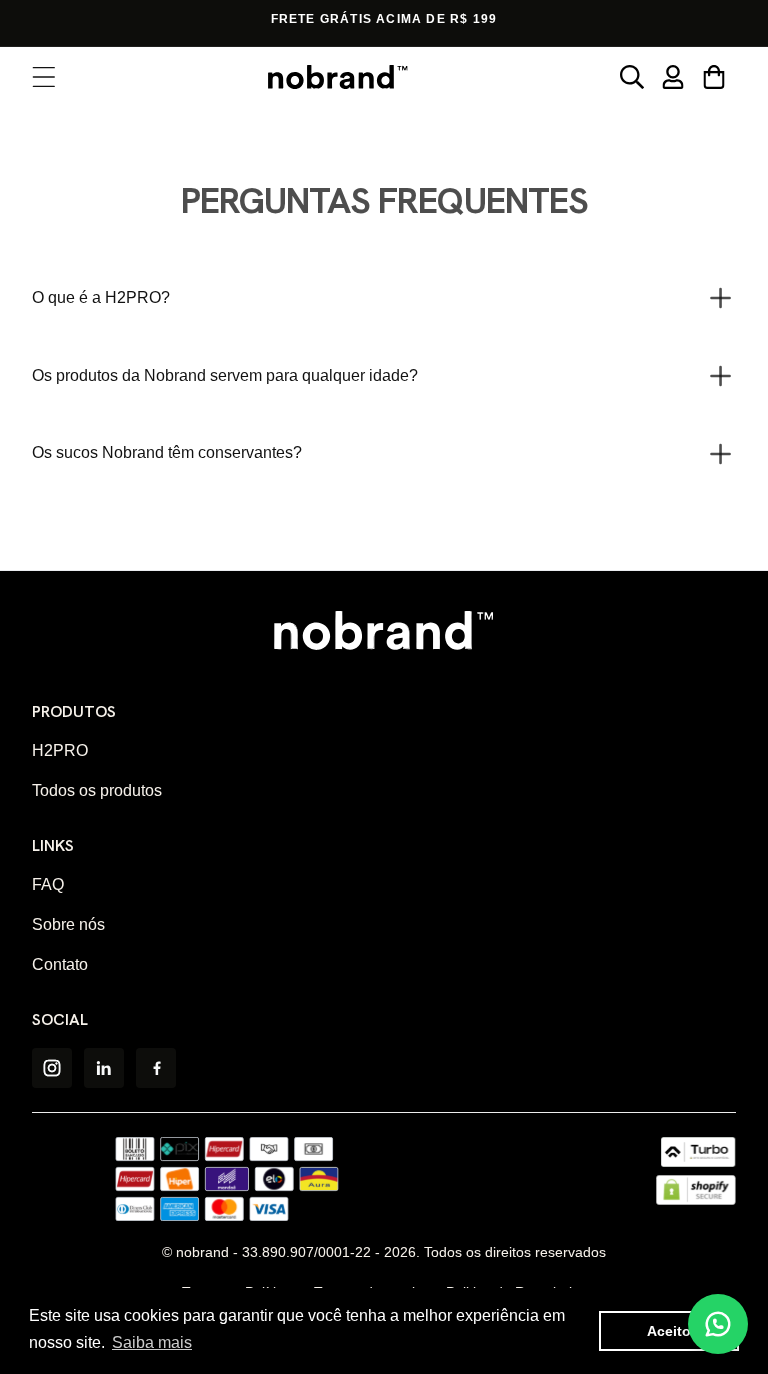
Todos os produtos (97, 790)
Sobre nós (68, 924)
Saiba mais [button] (152, 1342)
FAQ (48, 884)
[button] (44, 77)
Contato (60, 964)
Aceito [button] (669, 1331)
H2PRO (60, 750)
